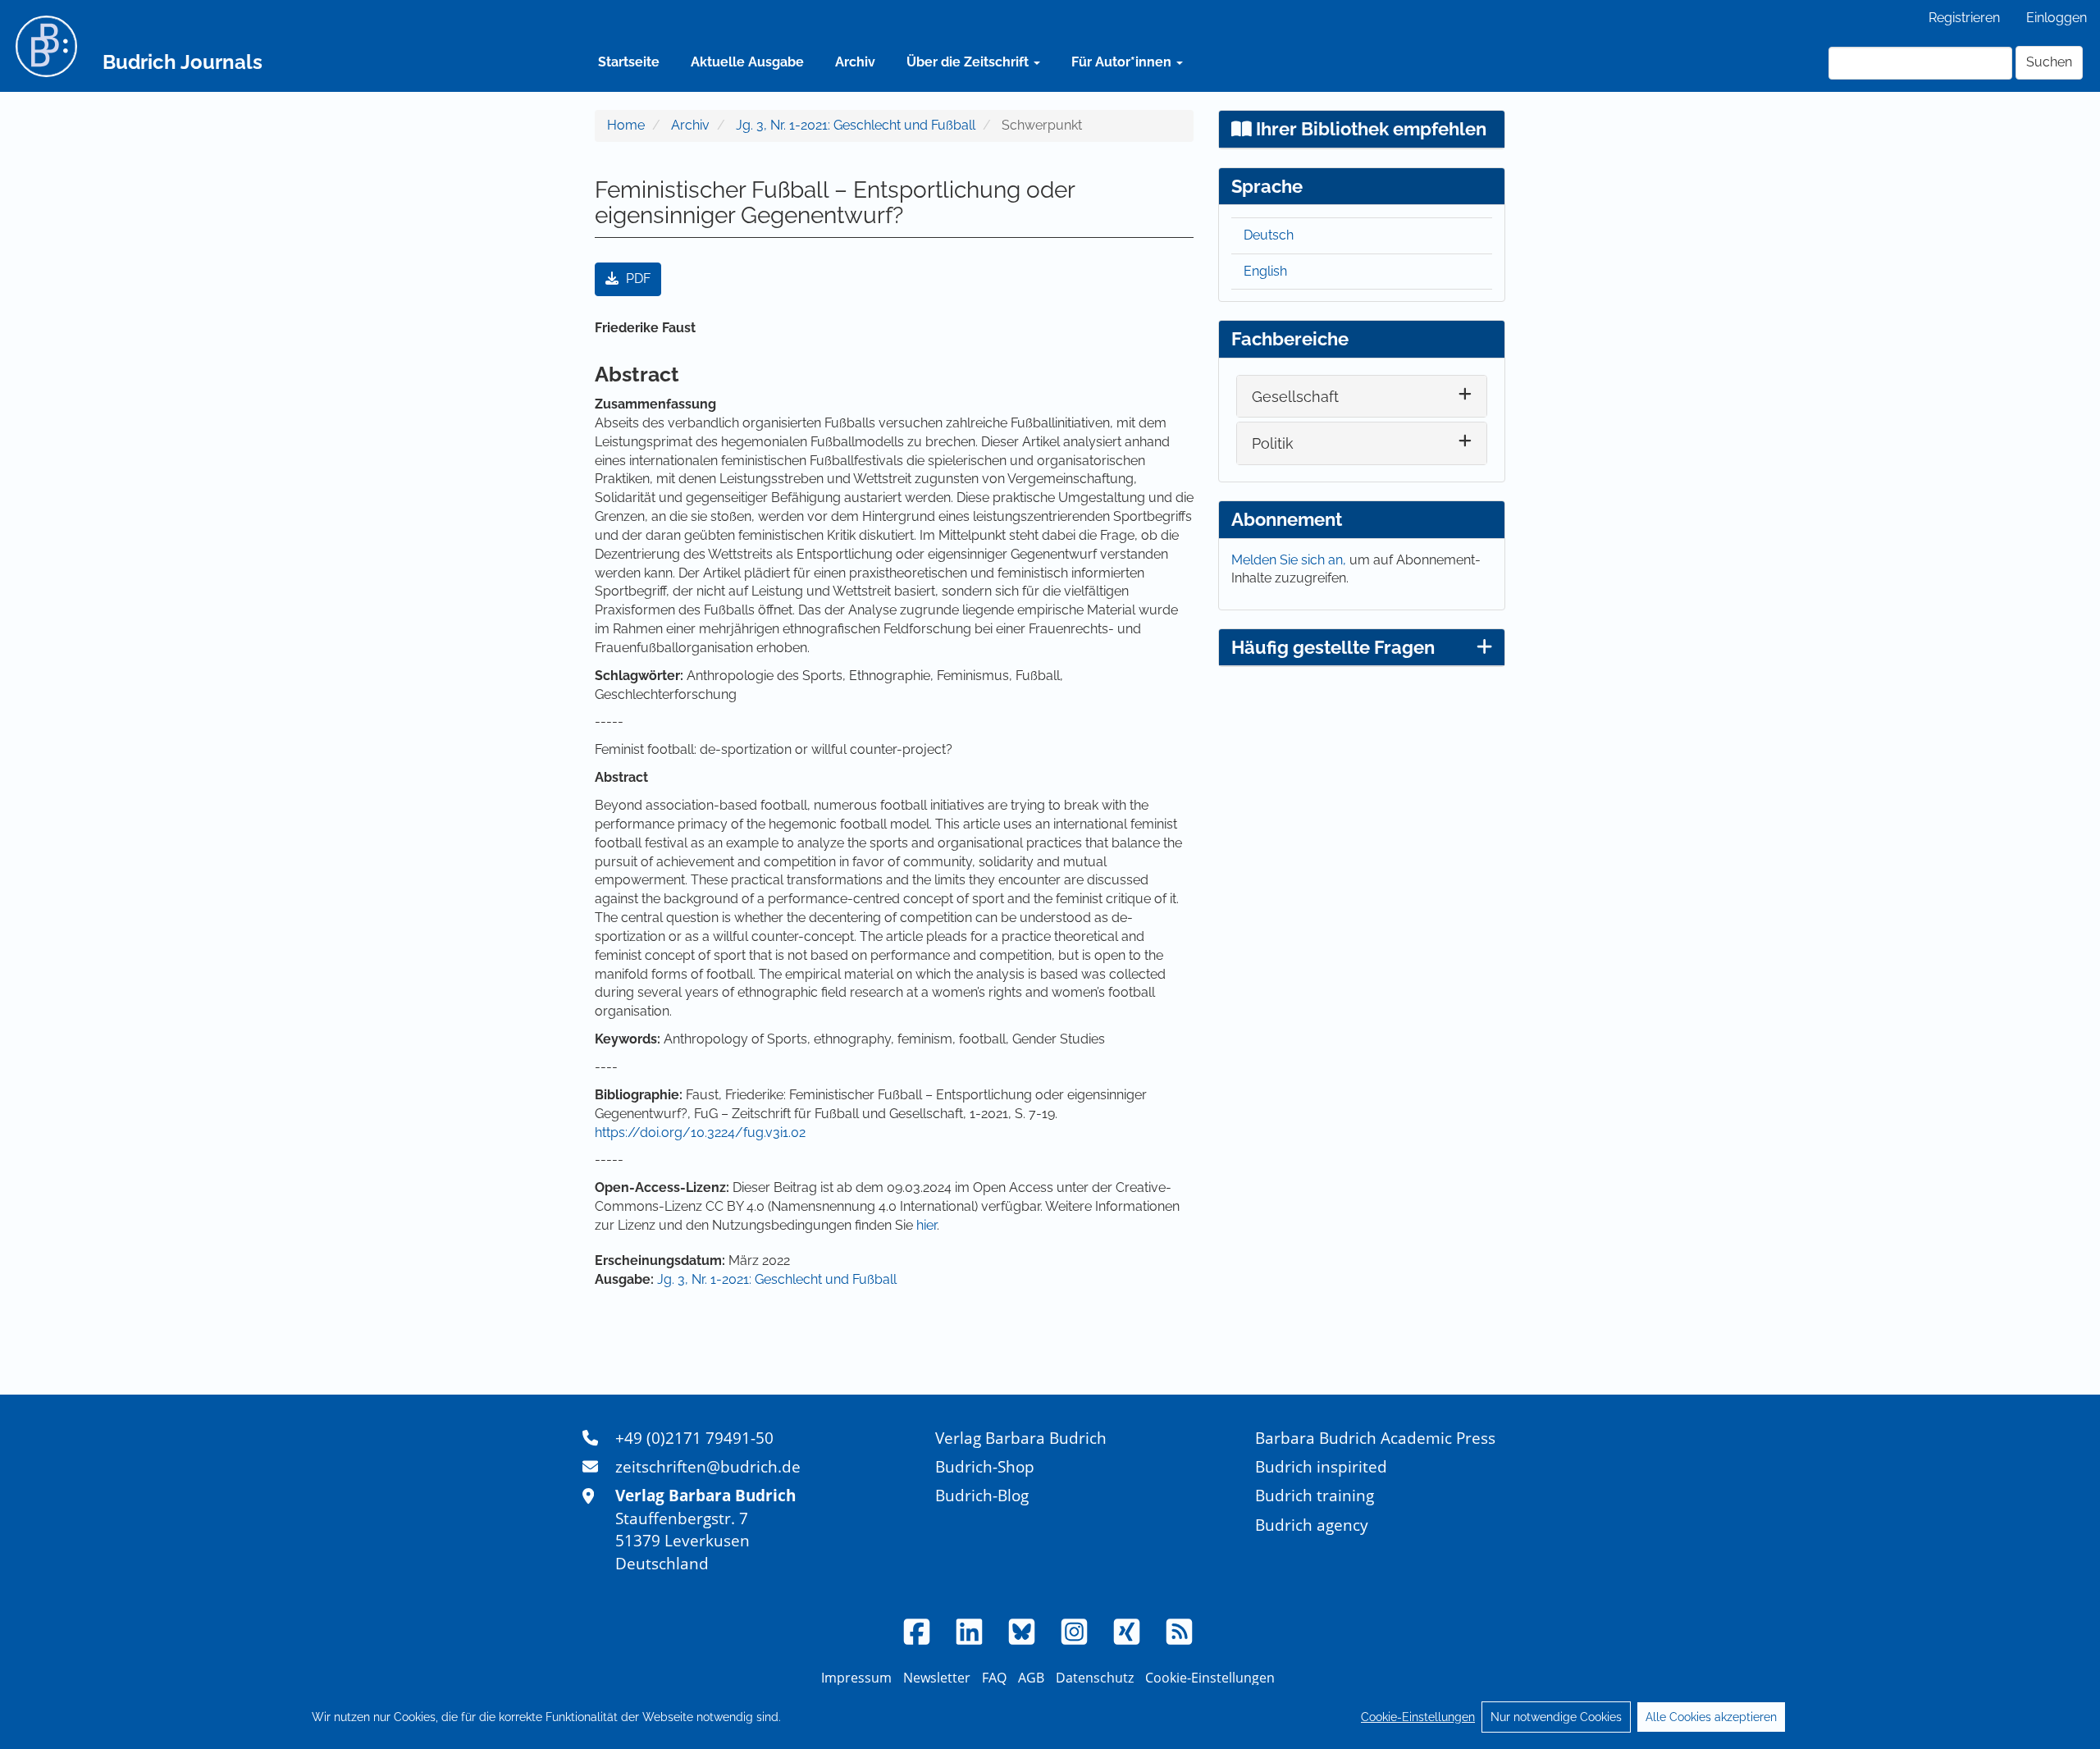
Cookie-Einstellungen (1418, 1717)
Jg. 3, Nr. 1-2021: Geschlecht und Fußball (856, 125)
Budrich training (1315, 1495)
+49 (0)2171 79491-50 (694, 1438)
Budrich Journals (183, 62)
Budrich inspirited (1321, 1466)
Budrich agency (1312, 1525)
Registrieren (1964, 18)
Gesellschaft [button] (1295, 397)
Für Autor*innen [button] (1123, 62)
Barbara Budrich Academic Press (1375, 1438)
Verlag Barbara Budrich (1021, 1438)
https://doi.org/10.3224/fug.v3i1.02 (700, 1133)
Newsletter (937, 1678)
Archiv (855, 62)
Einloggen (2057, 18)
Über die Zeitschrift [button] (969, 62)
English (1265, 271)
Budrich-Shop (985, 1466)
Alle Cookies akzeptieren (1711, 1717)
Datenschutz (1095, 1678)
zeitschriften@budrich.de (708, 1466)
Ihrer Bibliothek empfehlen (1369, 129)
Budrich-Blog (982, 1495)
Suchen (2049, 62)
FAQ (994, 1678)
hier (927, 1225)
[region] (1050, 1717)
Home (626, 125)
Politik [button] (1273, 443)
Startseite (629, 62)
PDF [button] (637, 279)
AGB (1031, 1678)
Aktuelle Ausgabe (747, 62)
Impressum (856, 1678)
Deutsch (1269, 235)
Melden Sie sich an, (1290, 560)
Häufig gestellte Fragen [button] (1333, 647)
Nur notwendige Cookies (1556, 1717)
